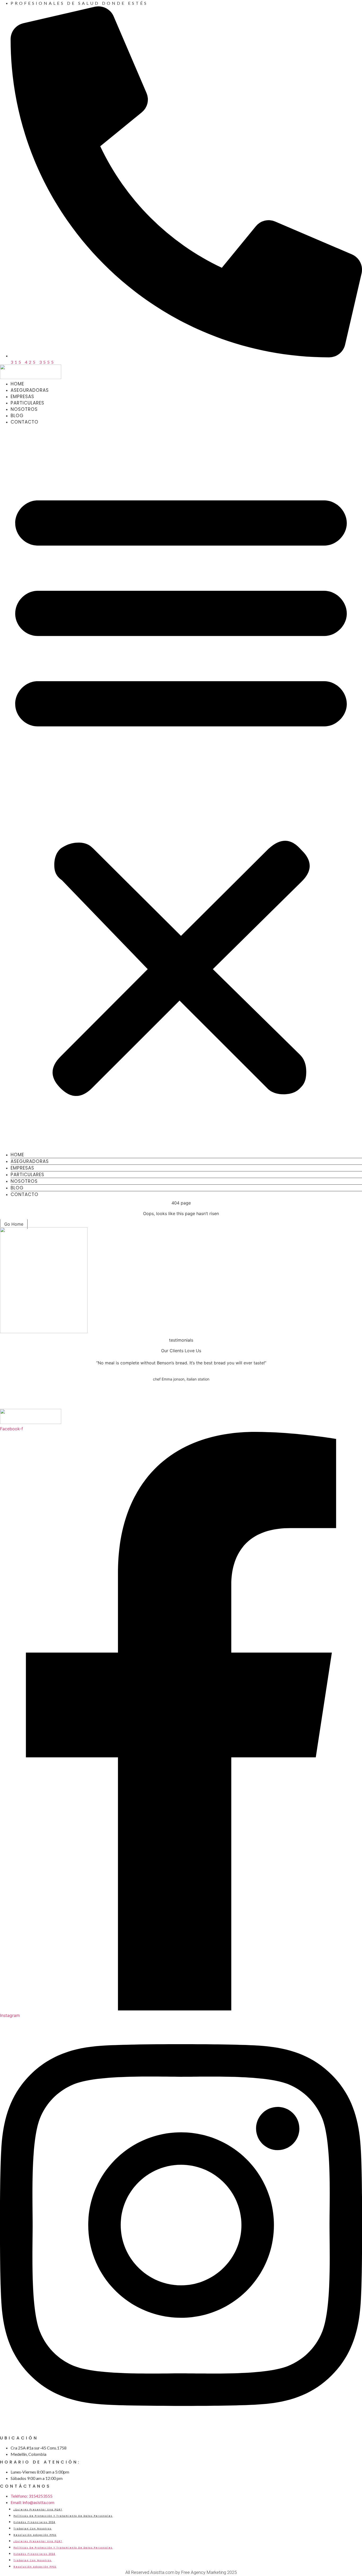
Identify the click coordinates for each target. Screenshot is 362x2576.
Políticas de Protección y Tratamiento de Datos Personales (63, 2516)
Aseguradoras (30, 390)
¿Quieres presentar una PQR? (38, 2510)
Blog (17, 416)
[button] (181, 788)
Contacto (25, 422)
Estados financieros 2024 (34, 2522)
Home (17, 384)
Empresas (22, 397)
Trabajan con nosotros (33, 2529)
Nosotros (24, 409)
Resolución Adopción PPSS (35, 2535)
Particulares (27, 403)
